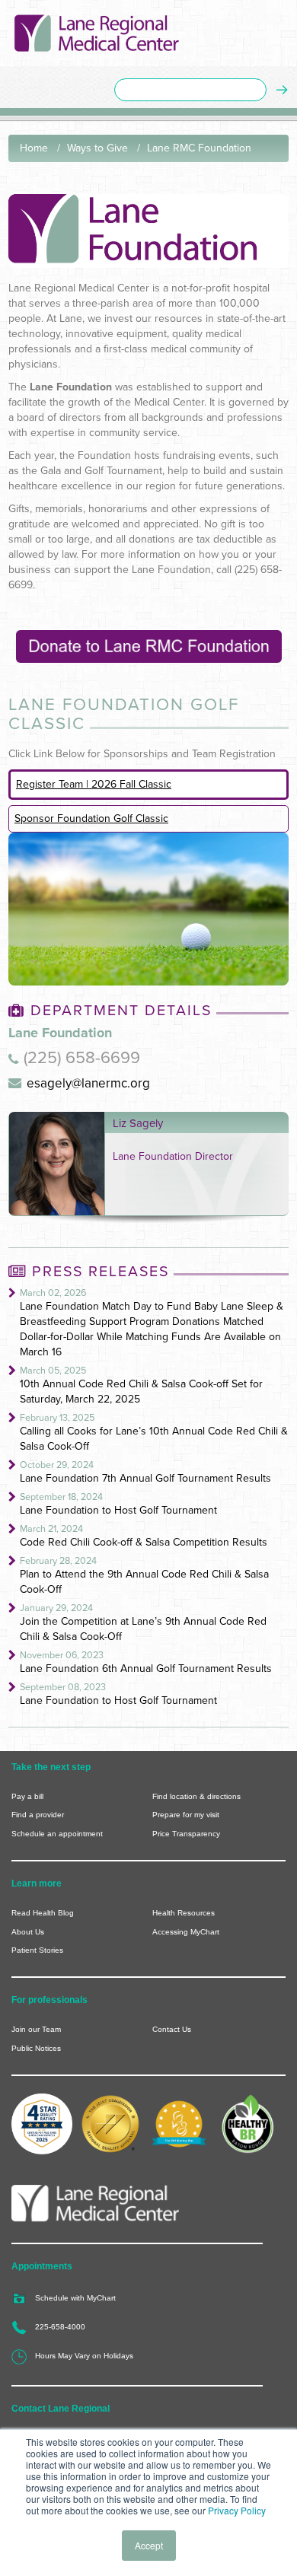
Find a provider (38, 1815)
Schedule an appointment (57, 1834)
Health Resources (184, 1913)
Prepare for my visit (186, 1815)
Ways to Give (97, 148)
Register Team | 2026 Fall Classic (94, 784)
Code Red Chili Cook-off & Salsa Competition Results (144, 1542)
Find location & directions (196, 1796)
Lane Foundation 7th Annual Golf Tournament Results (145, 1478)
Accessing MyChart (186, 1932)
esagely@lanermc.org (88, 1083)
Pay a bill (27, 1796)
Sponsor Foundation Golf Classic (91, 818)
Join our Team (36, 2029)
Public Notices (36, 2048)
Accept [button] (149, 2545)
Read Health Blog (43, 1913)
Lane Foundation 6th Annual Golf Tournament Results (146, 1669)
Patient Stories (37, 1950)
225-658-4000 (60, 2327)
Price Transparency (186, 1834)
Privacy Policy (237, 2510)
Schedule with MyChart (75, 2298)
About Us (28, 1932)
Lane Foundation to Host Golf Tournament (118, 1510)
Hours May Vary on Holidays (84, 2356)
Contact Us (172, 2029)
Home (34, 148)
